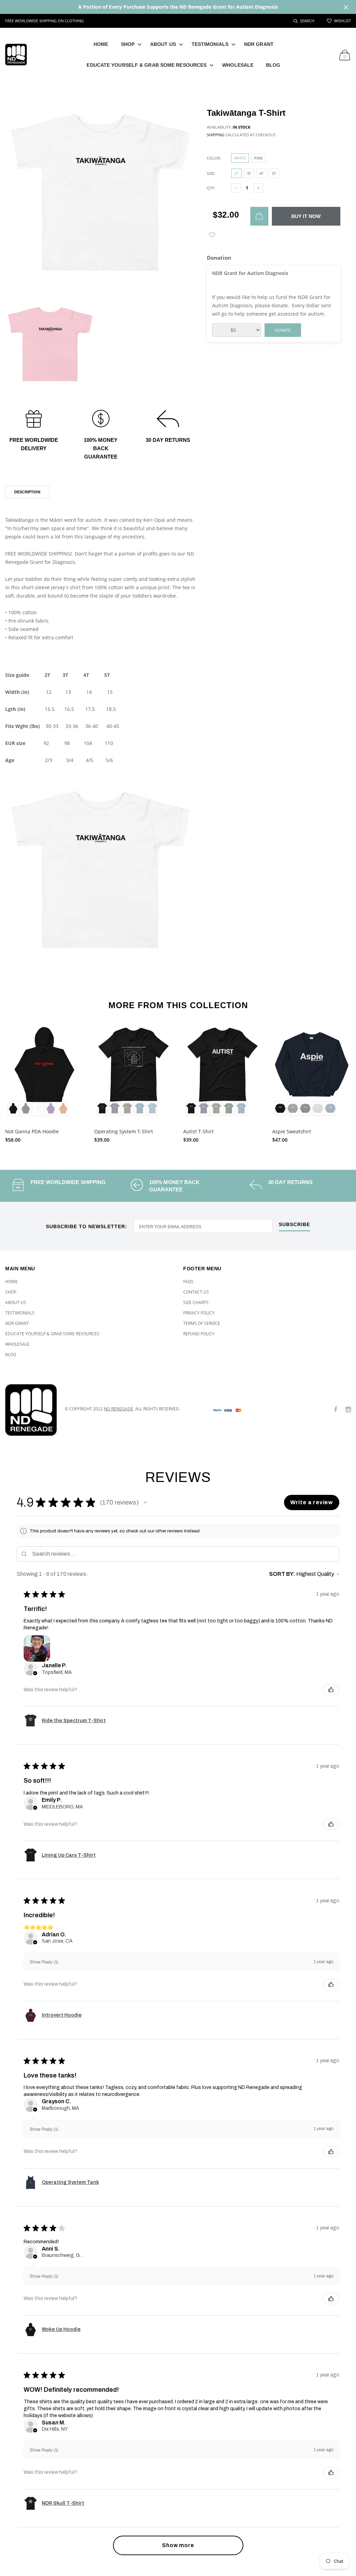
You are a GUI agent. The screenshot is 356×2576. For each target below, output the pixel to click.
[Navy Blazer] (26, 1108)
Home (101, 44)
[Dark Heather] (293, 1108)
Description (27, 492)
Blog (273, 65)
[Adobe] (63, 1108)
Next (341, 1081)
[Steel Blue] (152, 1108)
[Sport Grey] (318, 1108)
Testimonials (210, 44)
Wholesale (238, 65)
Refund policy (199, 1334)
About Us (163, 44)
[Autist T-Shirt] (222, 1072)
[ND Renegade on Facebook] (335, 1410)
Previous (15, 1081)
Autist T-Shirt (199, 1131)
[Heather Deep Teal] (140, 1108)
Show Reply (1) (44, 1962)
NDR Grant (259, 44)
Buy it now (306, 216)
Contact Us (196, 1292)
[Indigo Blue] (330, 1108)
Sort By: (282, 1574)
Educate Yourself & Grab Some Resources (147, 65)
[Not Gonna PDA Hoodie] (44, 1072)
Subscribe (294, 1225)
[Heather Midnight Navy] (115, 1108)
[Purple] (51, 1108)
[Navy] (305, 1108)
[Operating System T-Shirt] (133, 1072)
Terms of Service (202, 1323)
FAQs (188, 1282)
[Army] (127, 1108)
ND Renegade (119, 1409)
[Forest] (229, 1108)
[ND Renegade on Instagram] (348, 1410)
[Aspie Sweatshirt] (311, 1072)
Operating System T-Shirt (124, 1131)
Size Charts (196, 1302)
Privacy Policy (199, 1313)
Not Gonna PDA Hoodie (32, 1131)
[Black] (13, 1108)
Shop (128, 44)
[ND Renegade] (30, 1410)
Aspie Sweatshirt (292, 1131)
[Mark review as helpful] (331, 1690)
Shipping (216, 135)
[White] (38, 1108)
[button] (145, 1502)
